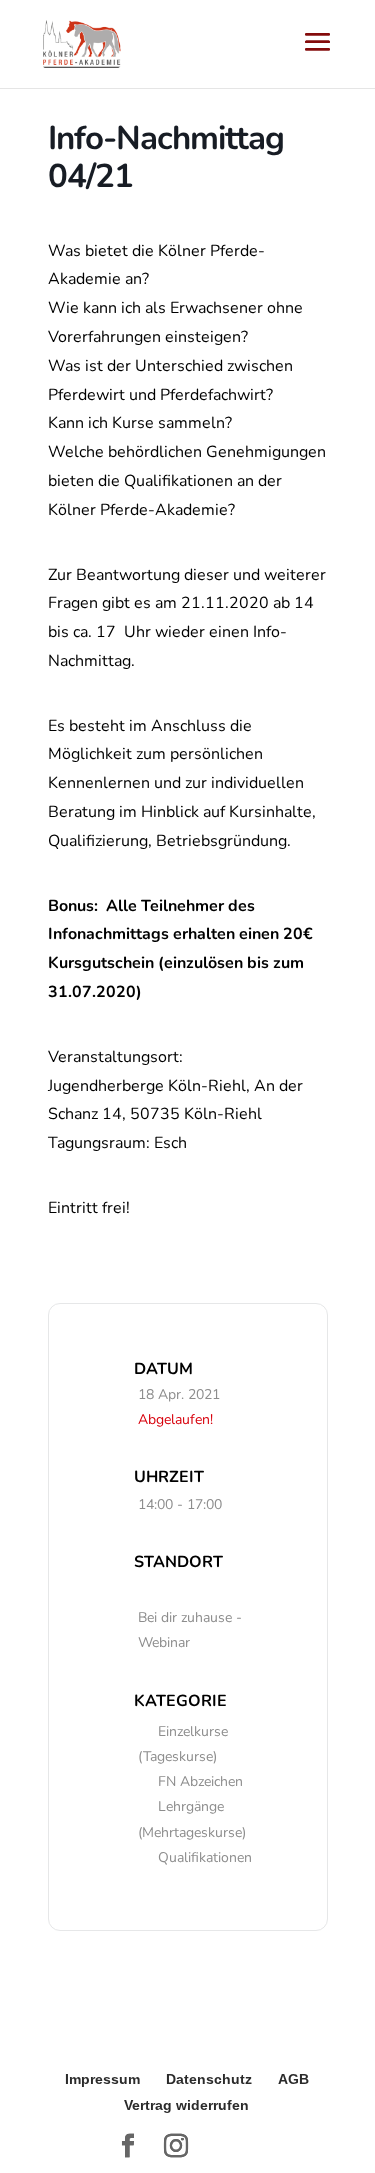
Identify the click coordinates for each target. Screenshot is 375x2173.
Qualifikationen (205, 1857)
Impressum (102, 2079)
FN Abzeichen (200, 1781)
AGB (293, 2079)
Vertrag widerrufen (186, 2105)
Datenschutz (209, 2079)
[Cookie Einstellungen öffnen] (36, 2147)
